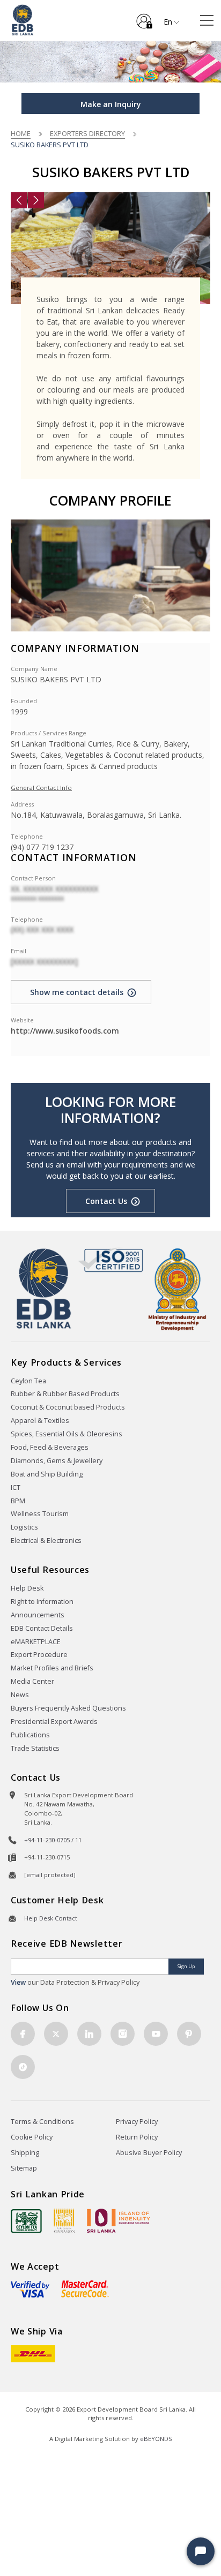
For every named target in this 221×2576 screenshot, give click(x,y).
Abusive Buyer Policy (149, 2153)
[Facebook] (23, 2034)
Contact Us (106, 1201)
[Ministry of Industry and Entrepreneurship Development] (177, 1289)
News (20, 1695)
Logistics (24, 1527)
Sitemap (24, 2168)
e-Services (144, 17)
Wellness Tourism (40, 1514)
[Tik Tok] (23, 2067)
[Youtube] (156, 2034)
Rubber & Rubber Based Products (65, 1394)
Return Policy (137, 2137)
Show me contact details (77, 992)
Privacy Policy (137, 2122)
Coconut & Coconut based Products (68, 1407)
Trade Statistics (35, 1748)
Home (21, 133)
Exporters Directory (87, 133)
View (18, 1982)
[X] (56, 2034)
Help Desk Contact (51, 1918)
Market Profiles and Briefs (52, 1668)
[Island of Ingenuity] (119, 2221)
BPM (18, 1501)
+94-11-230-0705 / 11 (53, 1840)
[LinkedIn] (89, 2034)
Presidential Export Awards (54, 1722)
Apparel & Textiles (40, 1421)
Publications (30, 1735)
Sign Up (186, 1966)
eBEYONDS (156, 2439)
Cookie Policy (32, 2137)
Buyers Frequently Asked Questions (68, 1708)
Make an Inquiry (111, 104)
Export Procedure (39, 1655)
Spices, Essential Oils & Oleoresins (67, 1434)
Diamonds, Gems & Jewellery (57, 1461)
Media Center (32, 1681)
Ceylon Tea (28, 1381)
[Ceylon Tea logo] (26, 2221)
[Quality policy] (111, 1260)
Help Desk (27, 1588)
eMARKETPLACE (36, 1642)
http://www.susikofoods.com (65, 1031)
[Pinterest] (189, 2034)
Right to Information (42, 1602)
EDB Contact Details (42, 1628)
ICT (16, 1487)
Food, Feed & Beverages (50, 1447)
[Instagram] (123, 2034)
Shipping (25, 2153)
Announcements (38, 1615)
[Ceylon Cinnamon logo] (64, 2220)
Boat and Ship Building (47, 1474)
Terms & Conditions (42, 2122)
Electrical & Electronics (46, 1541)
